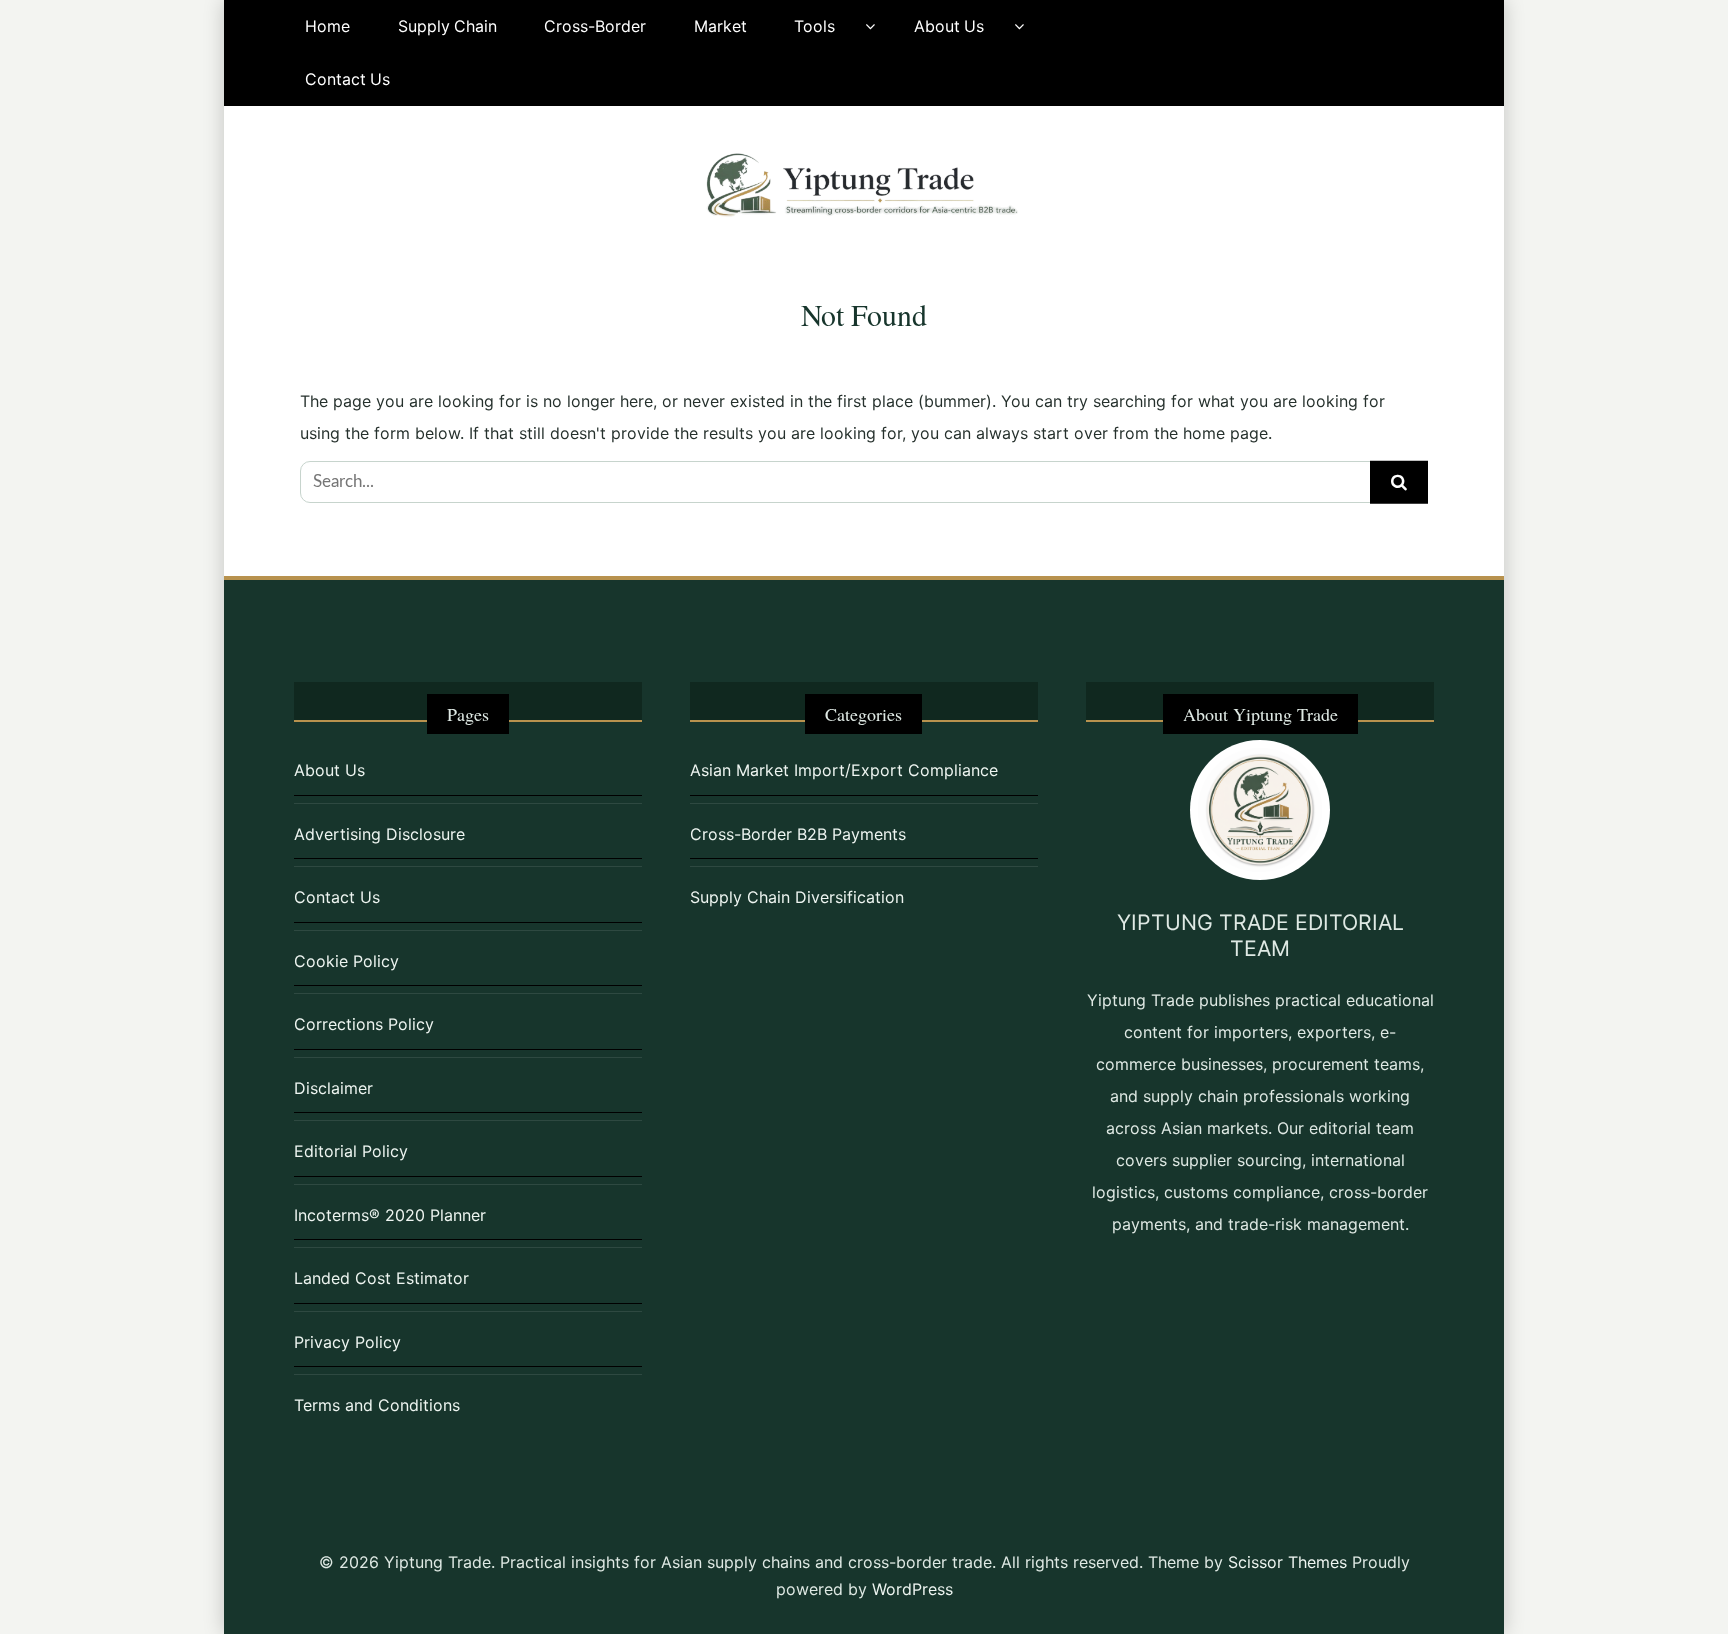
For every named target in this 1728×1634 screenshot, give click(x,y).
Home (327, 26)
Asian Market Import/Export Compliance (844, 770)
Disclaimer (333, 1088)
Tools (814, 26)
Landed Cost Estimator (381, 1278)
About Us (949, 26)
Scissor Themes (1287, 1562)
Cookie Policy (346, 961)
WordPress (912, 1589)
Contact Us (347, 79)
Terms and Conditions (377, 1405)
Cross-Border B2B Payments (798, 834)
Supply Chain (447, 26)
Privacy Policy (347, 1342)
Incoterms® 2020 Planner (390, 1215)
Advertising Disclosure (379, 834)
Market (720, 26)
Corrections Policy (364, 1024)
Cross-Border (595, 26)
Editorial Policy (351, 1151)
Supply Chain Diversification (797, 897)
